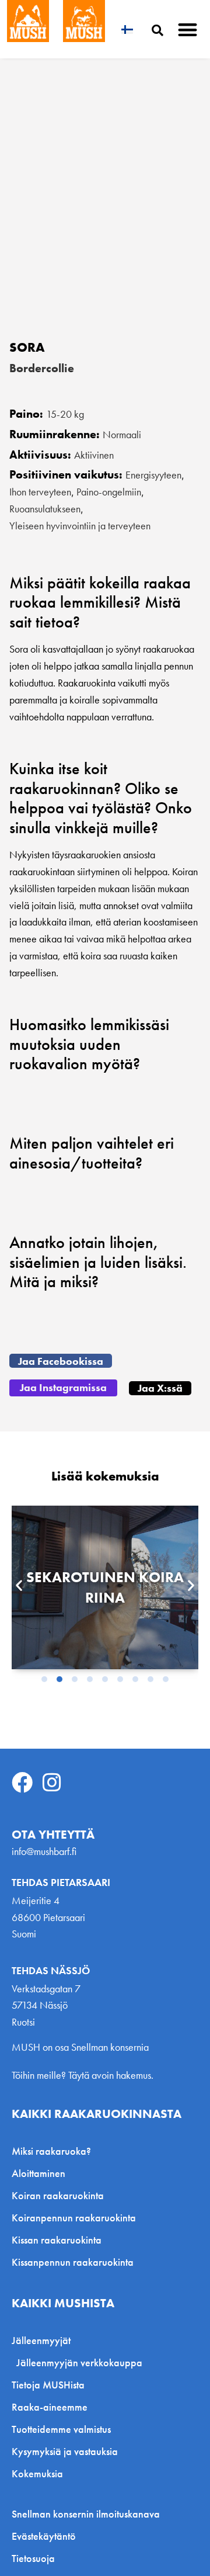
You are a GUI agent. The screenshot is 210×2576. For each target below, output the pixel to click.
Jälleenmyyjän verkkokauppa (79, 2362)
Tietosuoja (33, 2558)
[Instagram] (52, 1783)
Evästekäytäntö (44, 2536)
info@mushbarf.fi (44, 1851)
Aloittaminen (38, 2173)
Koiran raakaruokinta (58, 2195)
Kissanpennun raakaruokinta (73, 2262)
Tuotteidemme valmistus (61, 2429)
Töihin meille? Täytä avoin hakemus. (83, 2075)
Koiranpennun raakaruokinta (74, 2218)
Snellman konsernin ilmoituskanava (86, 2514)
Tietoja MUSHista (48, 2385)
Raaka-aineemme (50, 2407)
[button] (188, 30)
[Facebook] (22, 1783)
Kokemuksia (37, 2473)
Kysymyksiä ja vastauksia (65, 2451)
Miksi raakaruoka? (51, 2151)
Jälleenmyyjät (41, 2340)
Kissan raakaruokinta (57, 2240)
